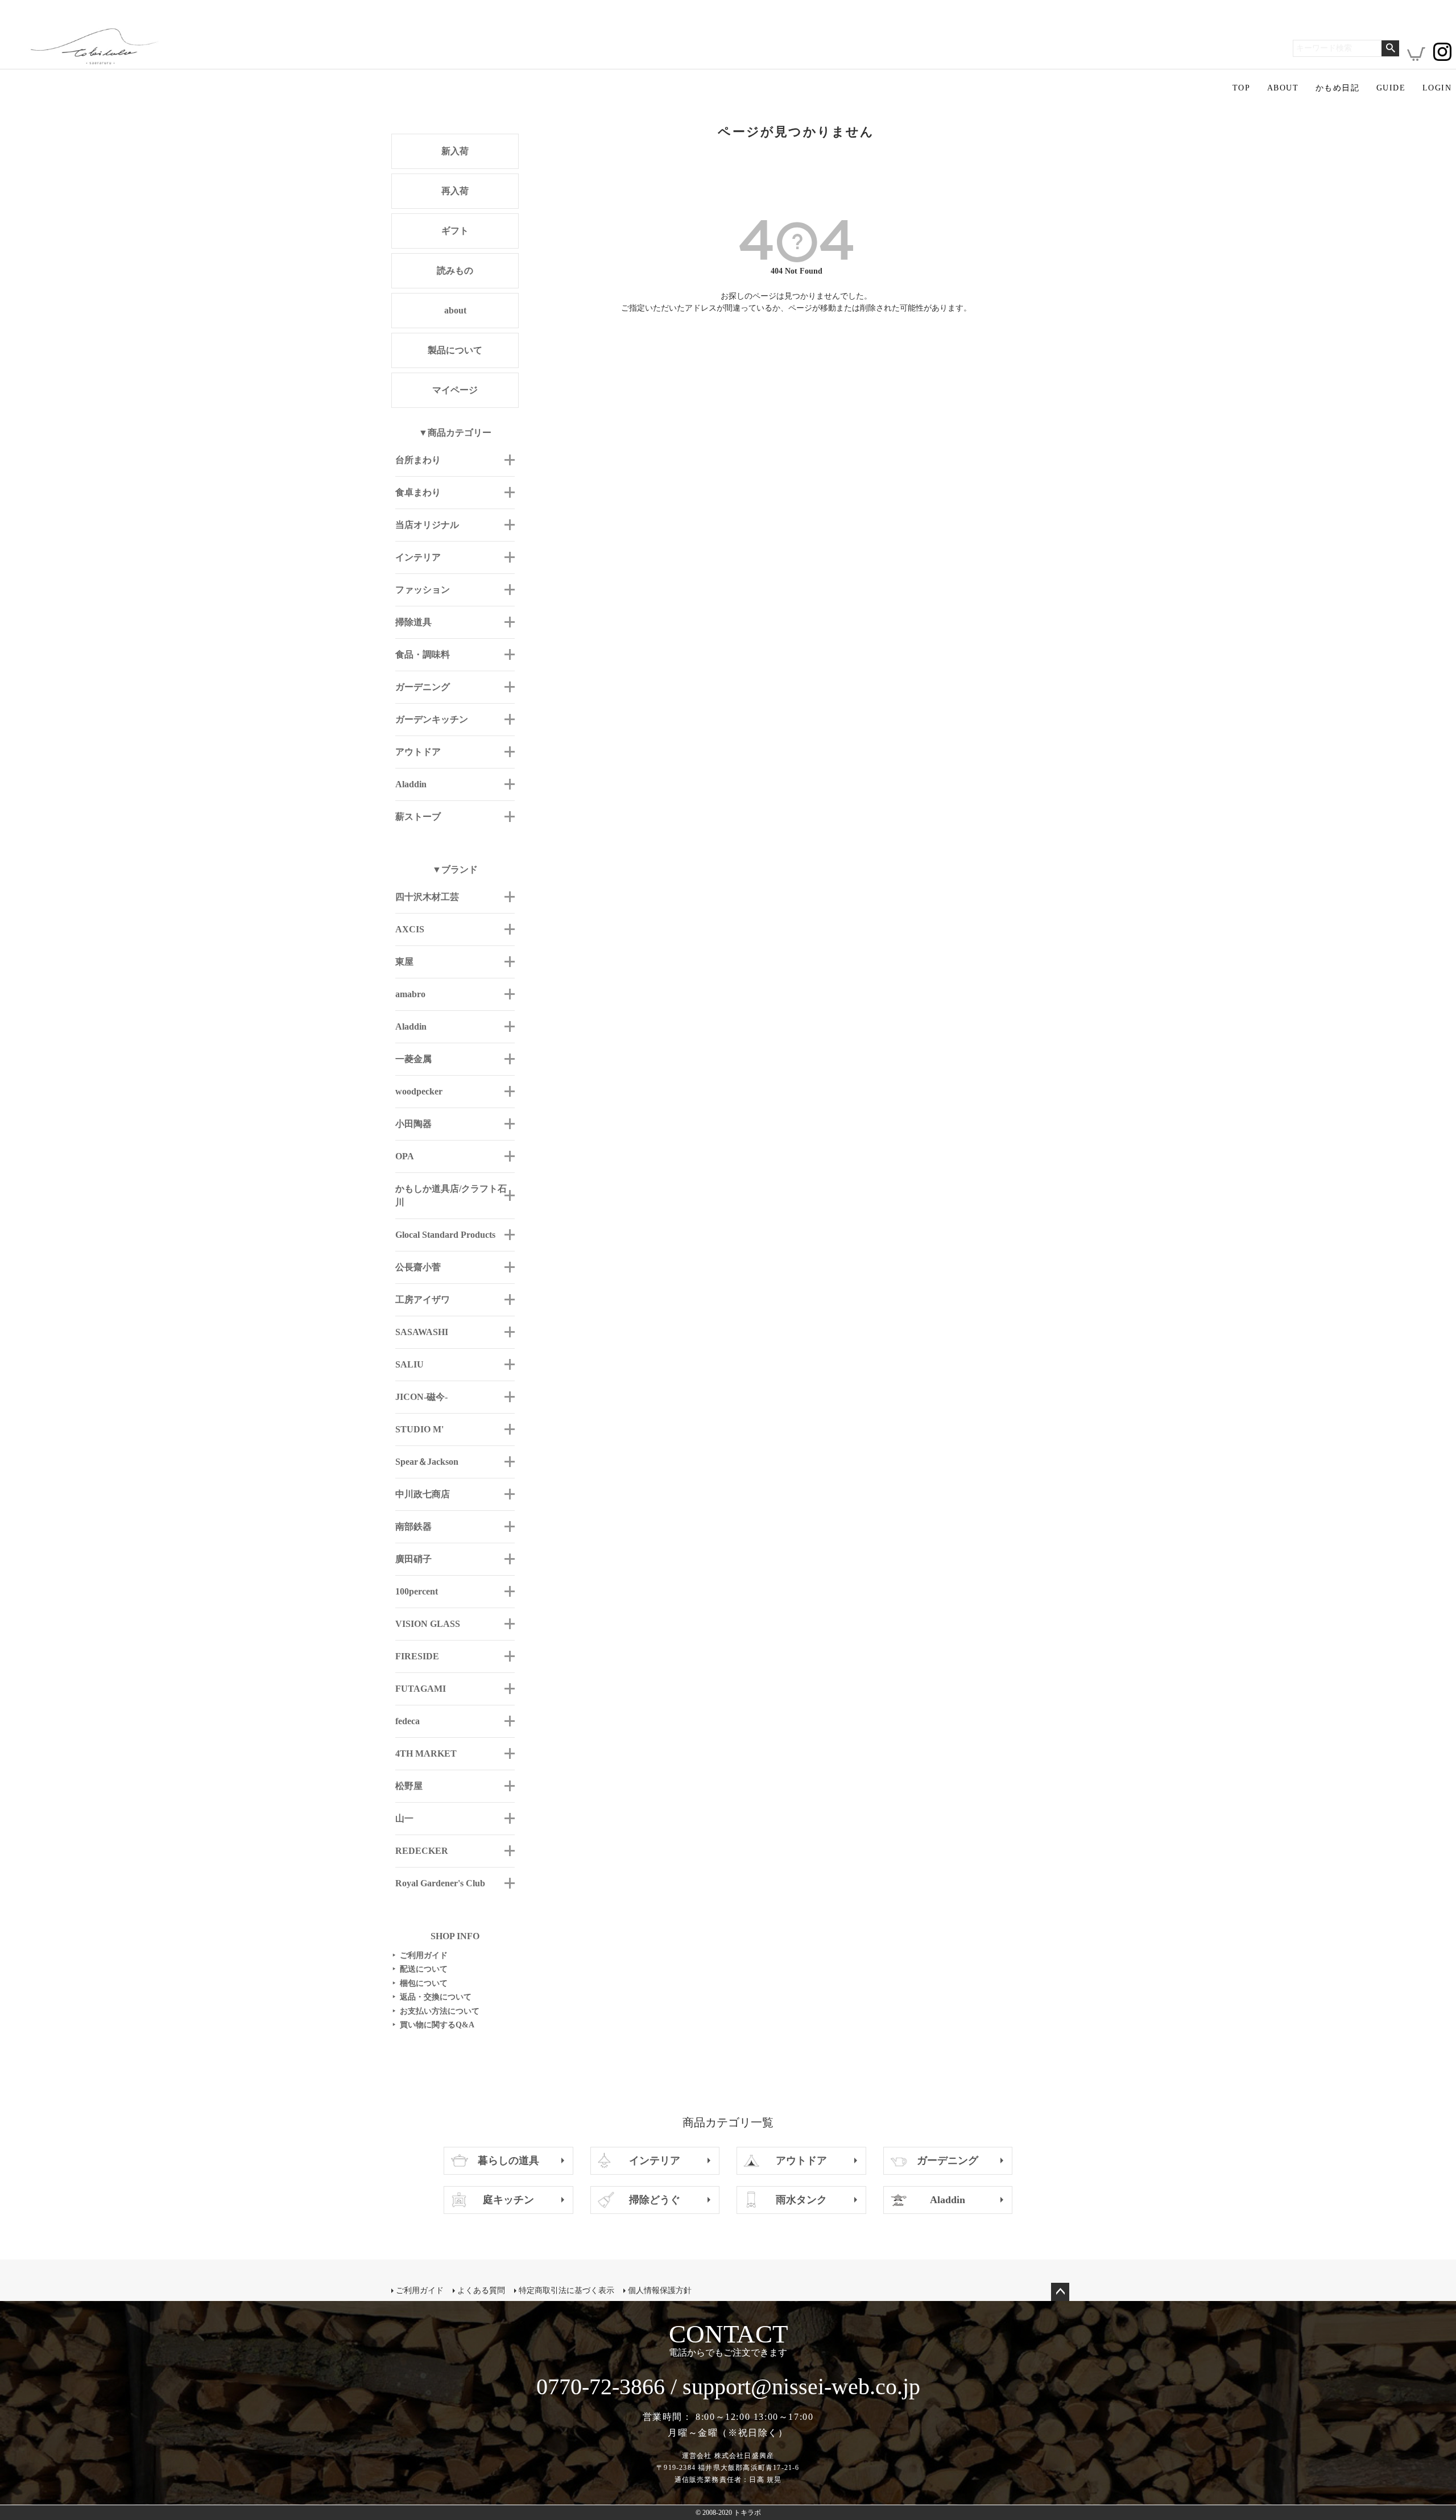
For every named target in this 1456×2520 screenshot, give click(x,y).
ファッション (423, 590)
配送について (420, 1969)
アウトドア (418, 752)
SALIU (409, 1364)
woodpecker (419, 1091)
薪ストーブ (418, 817)
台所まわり (418, 460)
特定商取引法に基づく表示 (566, 2290)
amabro (410, 994)
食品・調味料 (423, 654)
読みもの (455, 270)
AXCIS (410, 929)
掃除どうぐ (655, 2200)
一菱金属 (413, 1059)
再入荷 (455, 191)
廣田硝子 (413, 1559)
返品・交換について (432, 1997)
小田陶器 (413, 1124)
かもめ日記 (1337, 88)
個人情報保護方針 (660, 2290)
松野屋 (409, 1786)
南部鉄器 (413, 1527)
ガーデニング (423, 687)
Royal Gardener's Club (440, 1883)
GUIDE (1391, 88)
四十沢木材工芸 (427, 897)
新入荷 (455, 151)
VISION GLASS (428, 1624)
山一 (404, 1818)
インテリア (418, 557)
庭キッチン (508, 2200)
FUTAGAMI (421, 1689)
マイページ (455, 390)
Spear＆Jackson (427, 1462)
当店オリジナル (427, 525)
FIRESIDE (417, 1656)
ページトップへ (1060, 2292)
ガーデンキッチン (432, 719)
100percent (417, 1591)
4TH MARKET (426, 1753)
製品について (455, 350)
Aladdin (411, 784)
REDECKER (422, 1851)
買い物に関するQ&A (433, 2025)
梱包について (420, 1983)
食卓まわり (418, 492)
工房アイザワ (423, 1300)
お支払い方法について (436, 2011)
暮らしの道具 (508, 2160)
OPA (405, 1156)
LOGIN (1437, 88)
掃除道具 (413, 622)
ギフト (455, 231)
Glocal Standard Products (445, 1235)
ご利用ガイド (420, 1955)
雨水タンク (801, 2200)
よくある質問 (481, 2290)
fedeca (408, 1721)
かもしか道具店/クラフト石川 (451, 1195)
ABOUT (1283, 88)
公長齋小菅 (418, 1267)
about (455, 310)
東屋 (404, 962)
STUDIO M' (419, 1429)
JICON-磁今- (421, 1397)
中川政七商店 (423, 1494)
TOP (1241, 88)
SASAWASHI (422, 1332)
